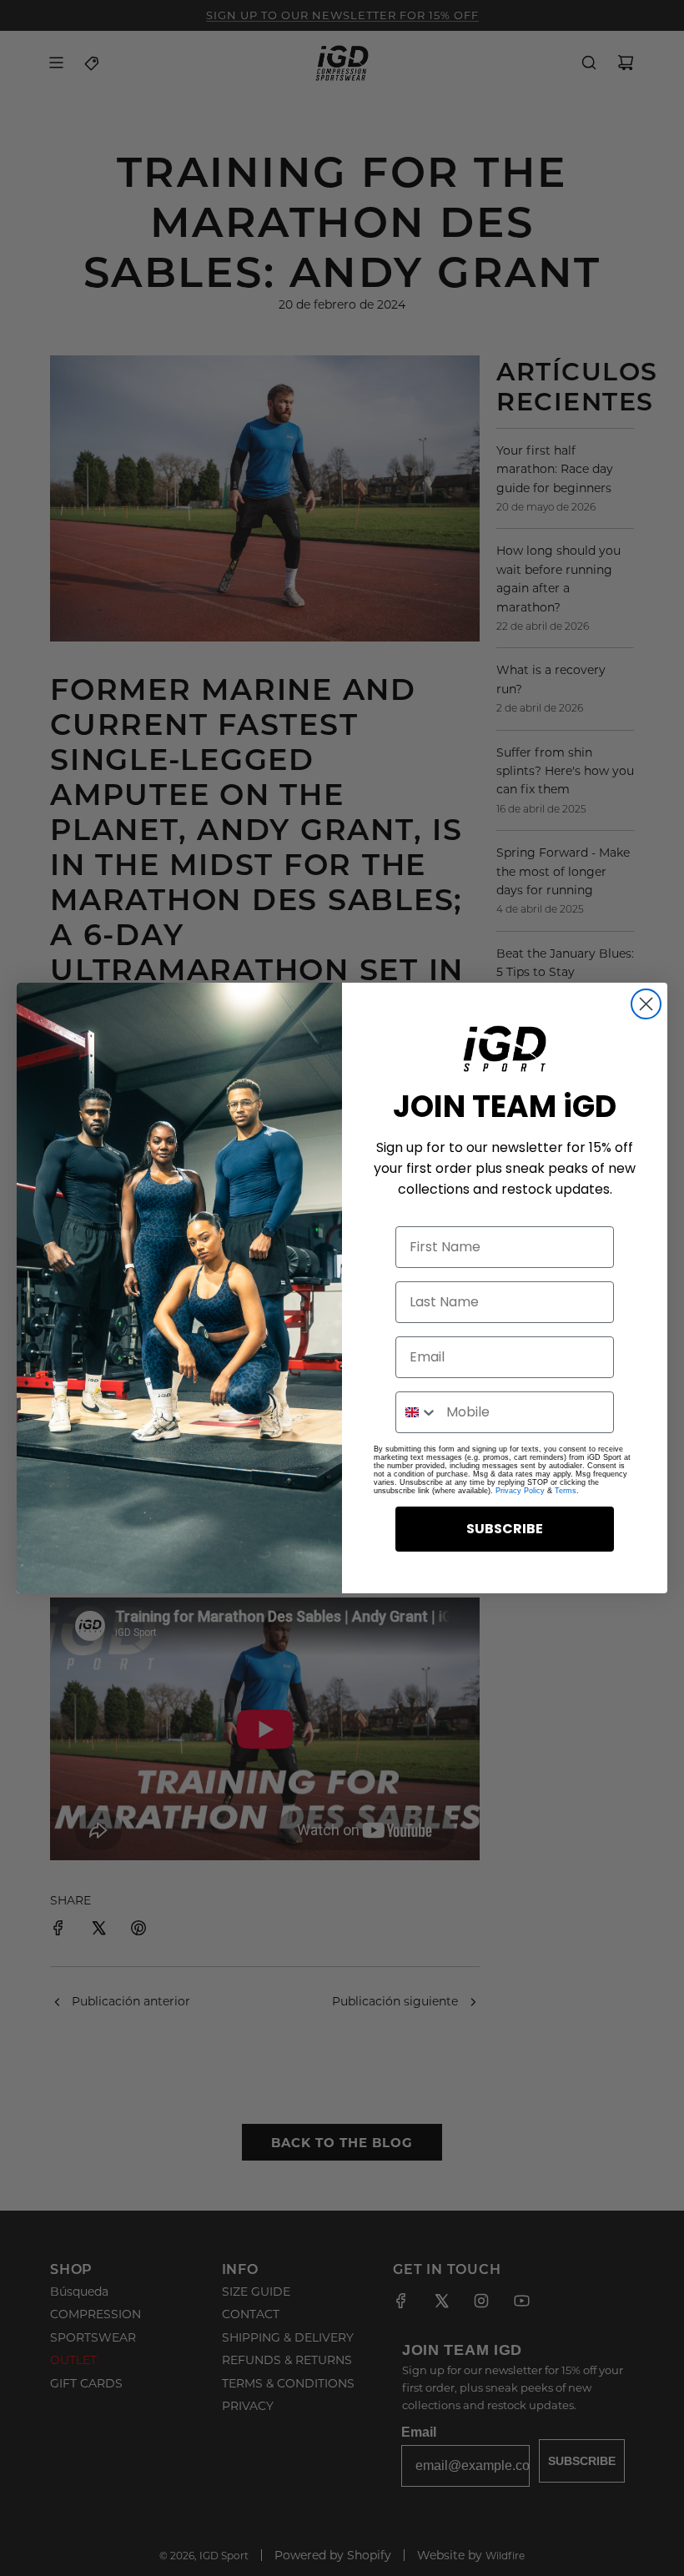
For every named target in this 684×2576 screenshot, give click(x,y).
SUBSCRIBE (505, 1529)
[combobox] (417, 1412)
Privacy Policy (520, 1491)
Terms (566, 1491)
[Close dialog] (646, 1004)
